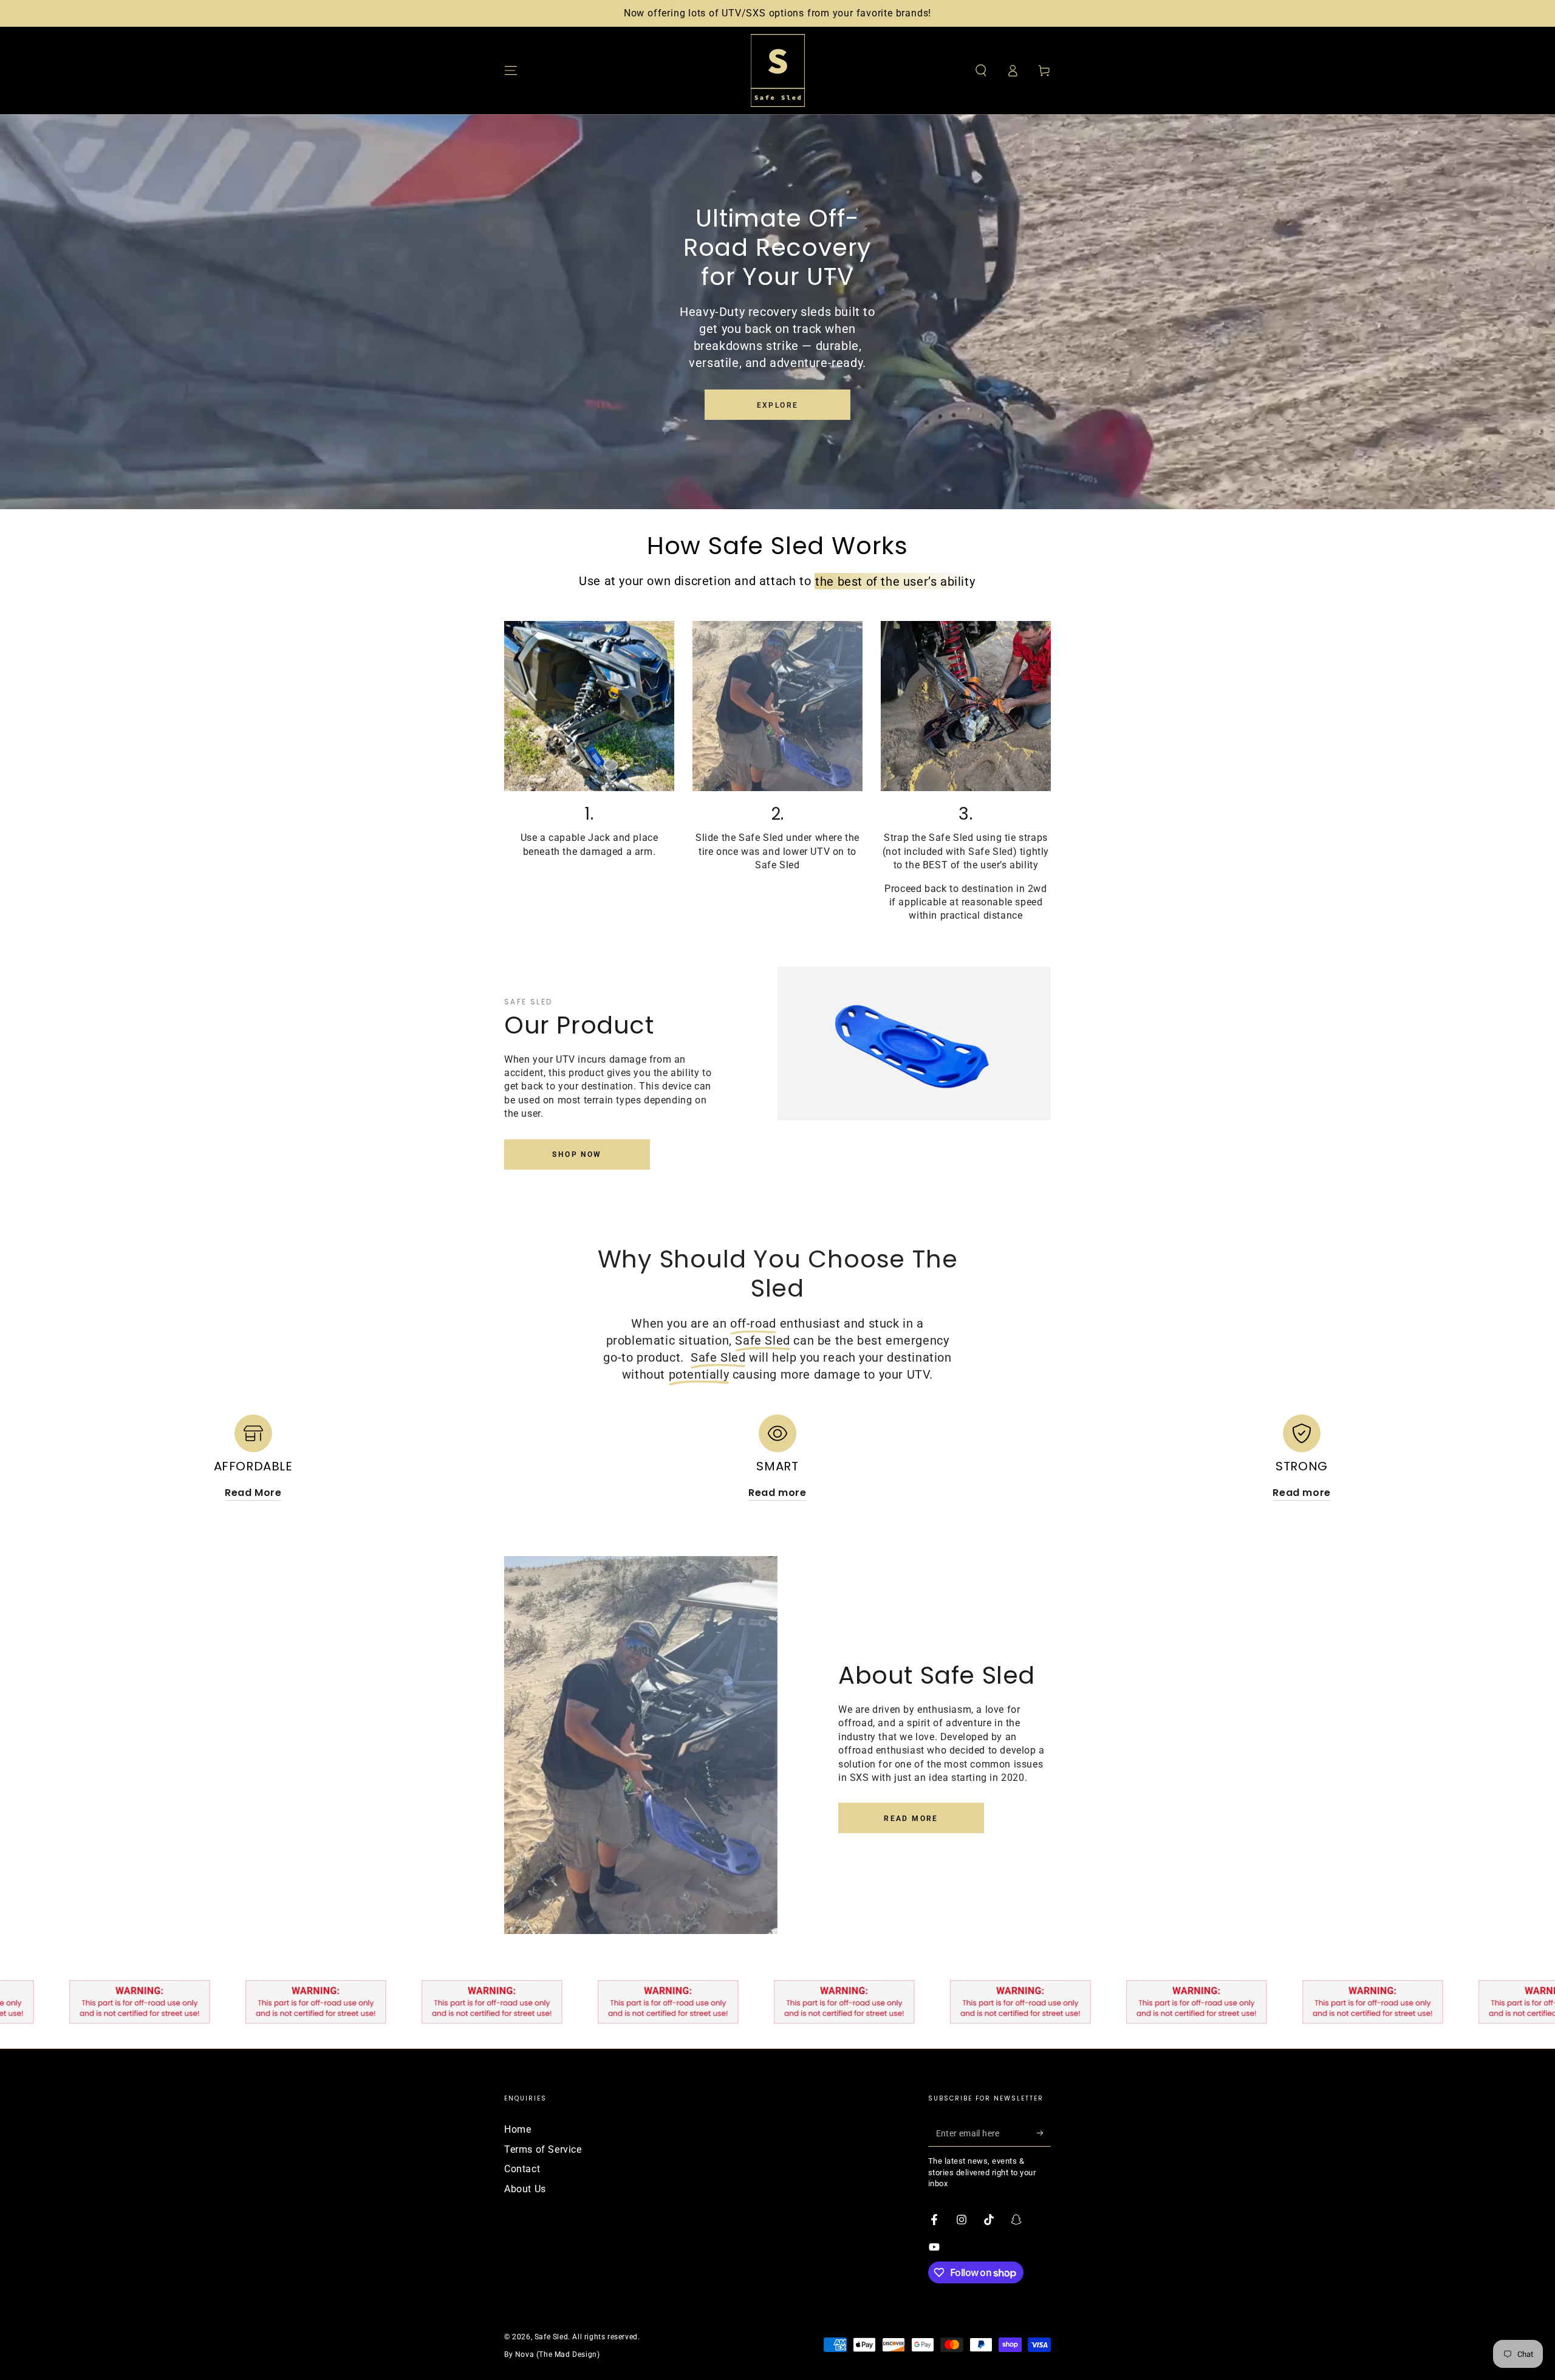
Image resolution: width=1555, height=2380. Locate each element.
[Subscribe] (1044, 2133)
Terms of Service (543, 2149)
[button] (981, 70)
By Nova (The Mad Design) (552, 2354)
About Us (525, 2189)
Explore (778, 405)
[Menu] (511, 70)
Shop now (577, 1154)
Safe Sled (551, 2337)
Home (518, 2129)
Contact (522, 2169)
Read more (911, 1819)
